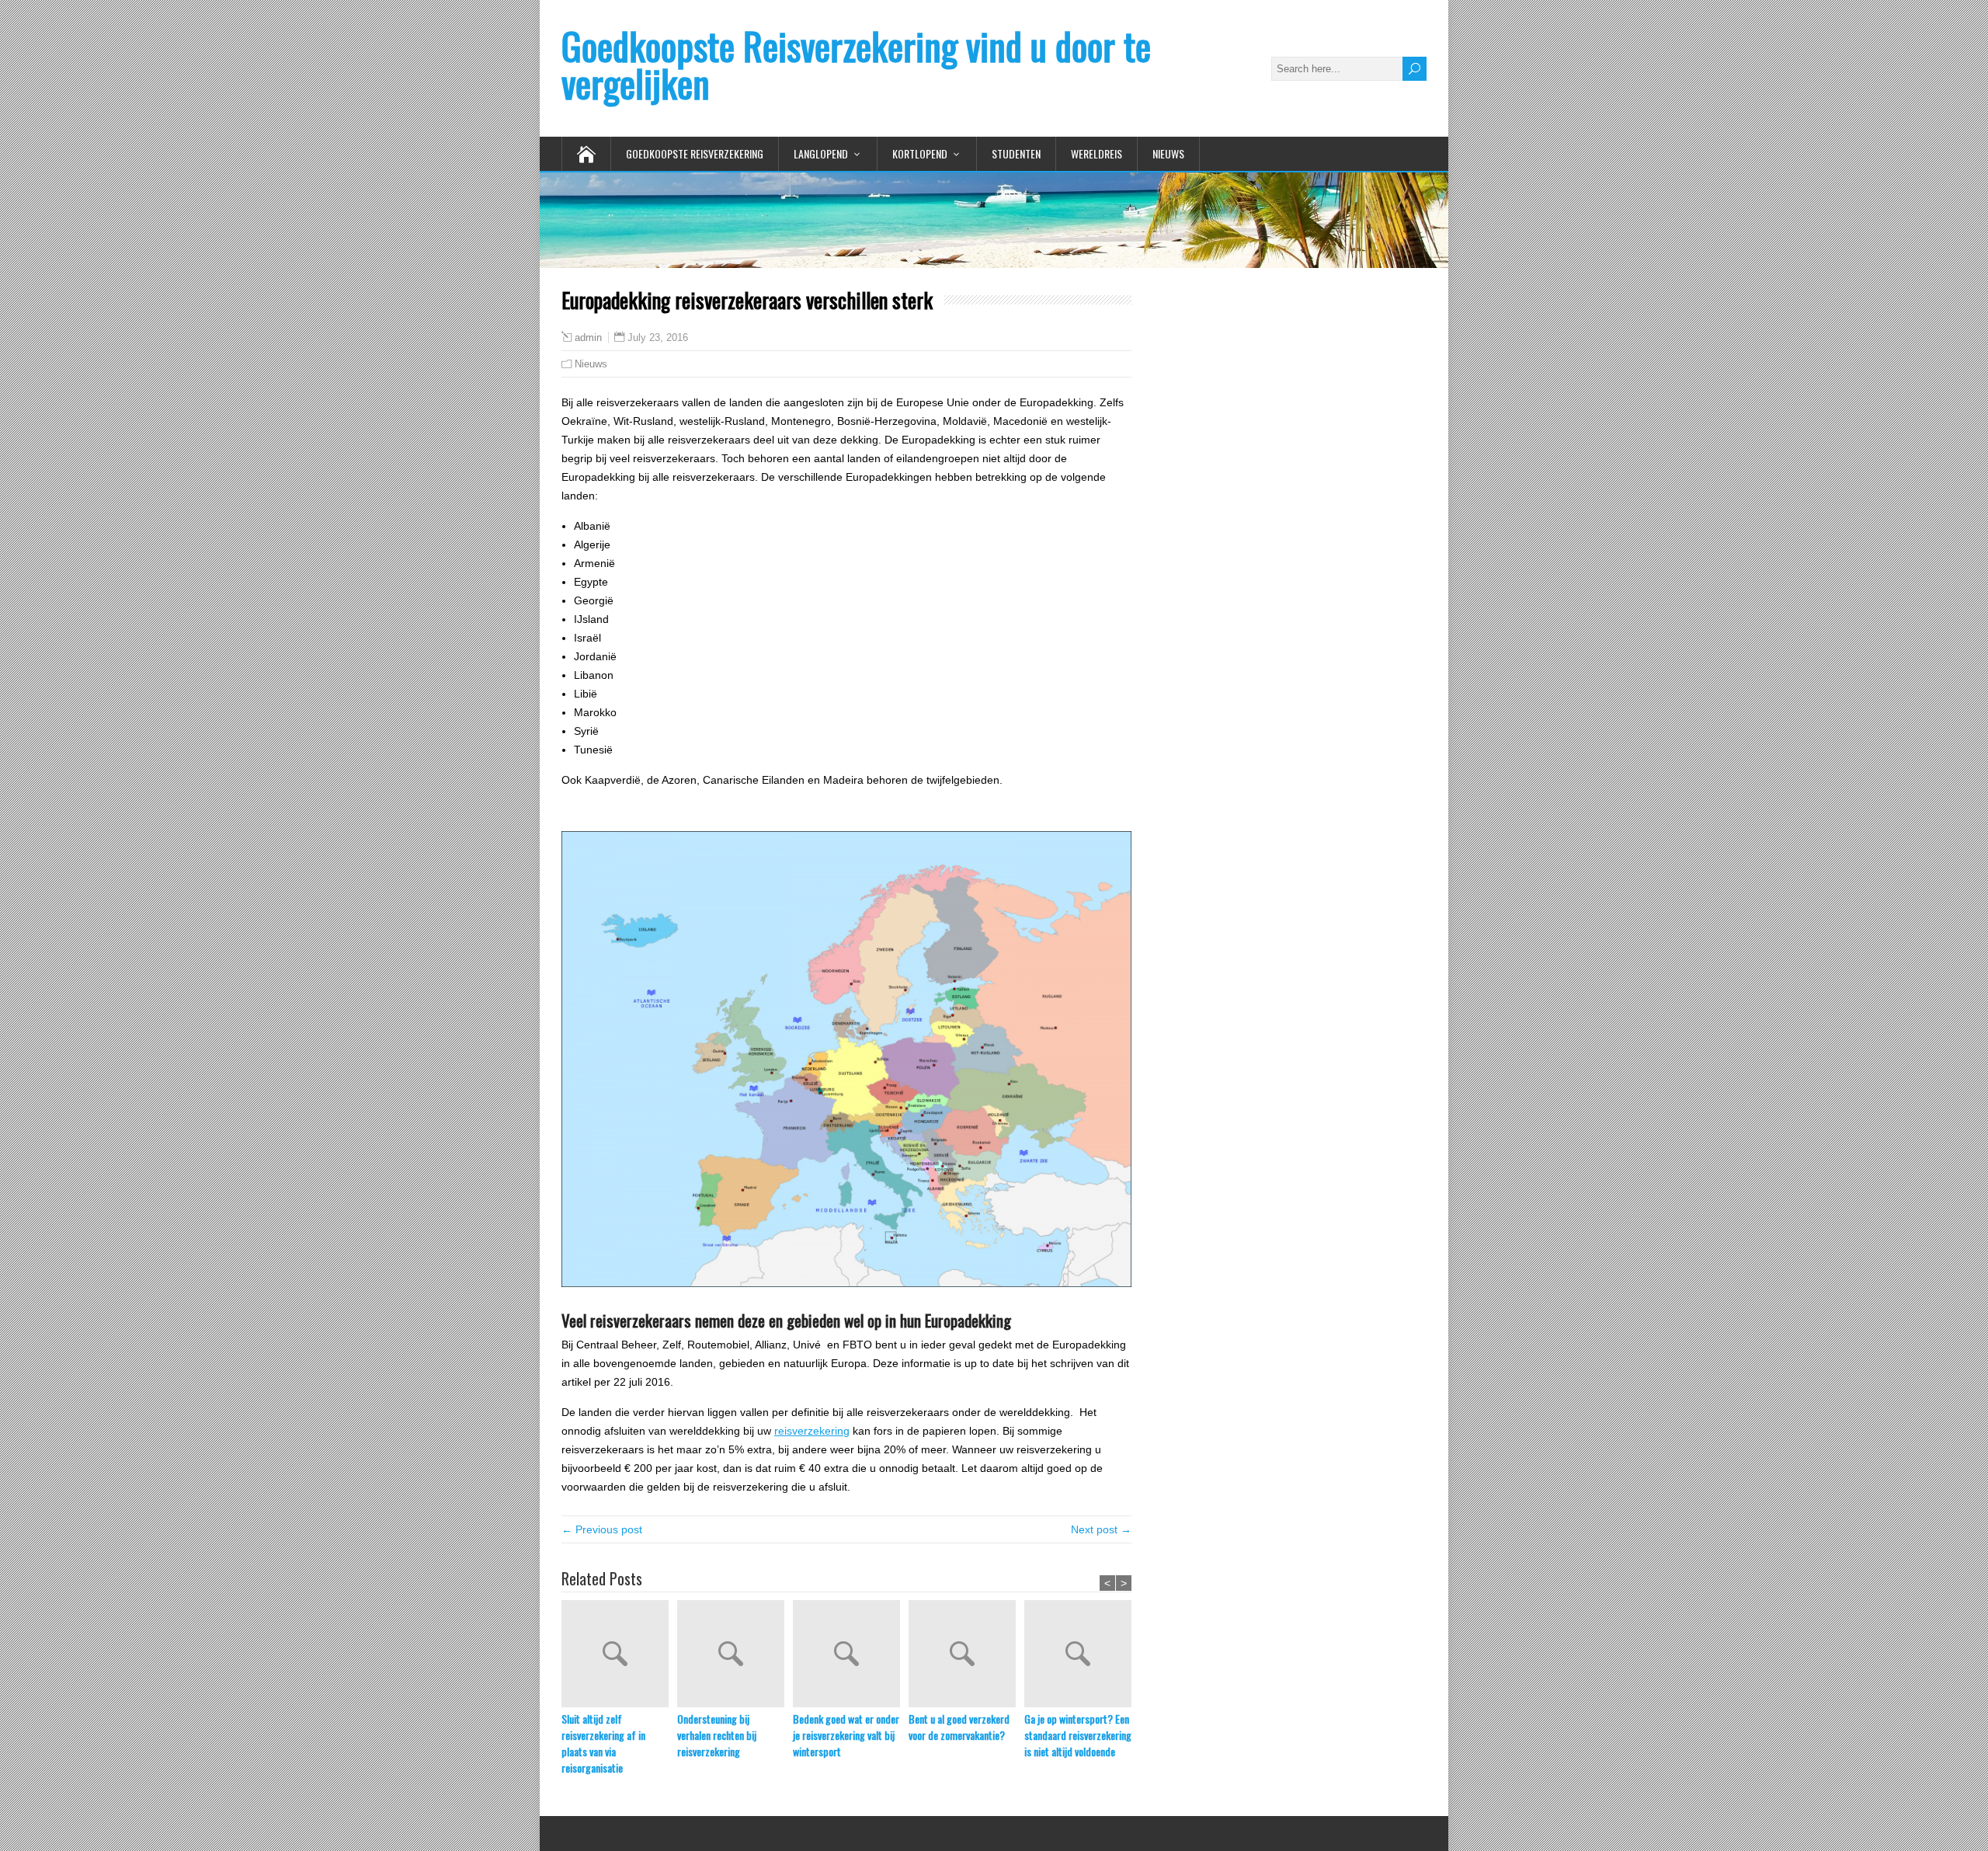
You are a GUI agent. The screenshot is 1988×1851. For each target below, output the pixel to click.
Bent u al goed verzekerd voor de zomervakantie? (959, 1727)
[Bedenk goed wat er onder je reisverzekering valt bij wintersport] (851, 1655)
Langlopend (821, 153)
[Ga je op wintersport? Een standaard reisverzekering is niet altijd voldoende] (1082, 1655)
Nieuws (1168, 153)
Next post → (1101, 1529)
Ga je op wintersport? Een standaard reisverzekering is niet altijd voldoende (1078, 1735)
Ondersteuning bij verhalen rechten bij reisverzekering (717, 1735)
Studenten (1016, 153)
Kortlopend (920, 153)
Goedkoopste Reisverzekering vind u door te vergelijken (856, 64)
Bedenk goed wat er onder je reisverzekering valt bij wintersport (846, 1735)
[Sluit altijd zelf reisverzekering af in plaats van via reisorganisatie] (619, 1655)
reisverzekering (812, 1431)
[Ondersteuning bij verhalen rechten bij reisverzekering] (735, 1655)
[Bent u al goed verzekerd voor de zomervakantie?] (966, 1655)
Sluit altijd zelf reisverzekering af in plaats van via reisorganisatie (603, 1743)
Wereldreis (1097, 153)
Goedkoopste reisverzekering (695, 153)
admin (588, 338)
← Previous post (602, 1529)
